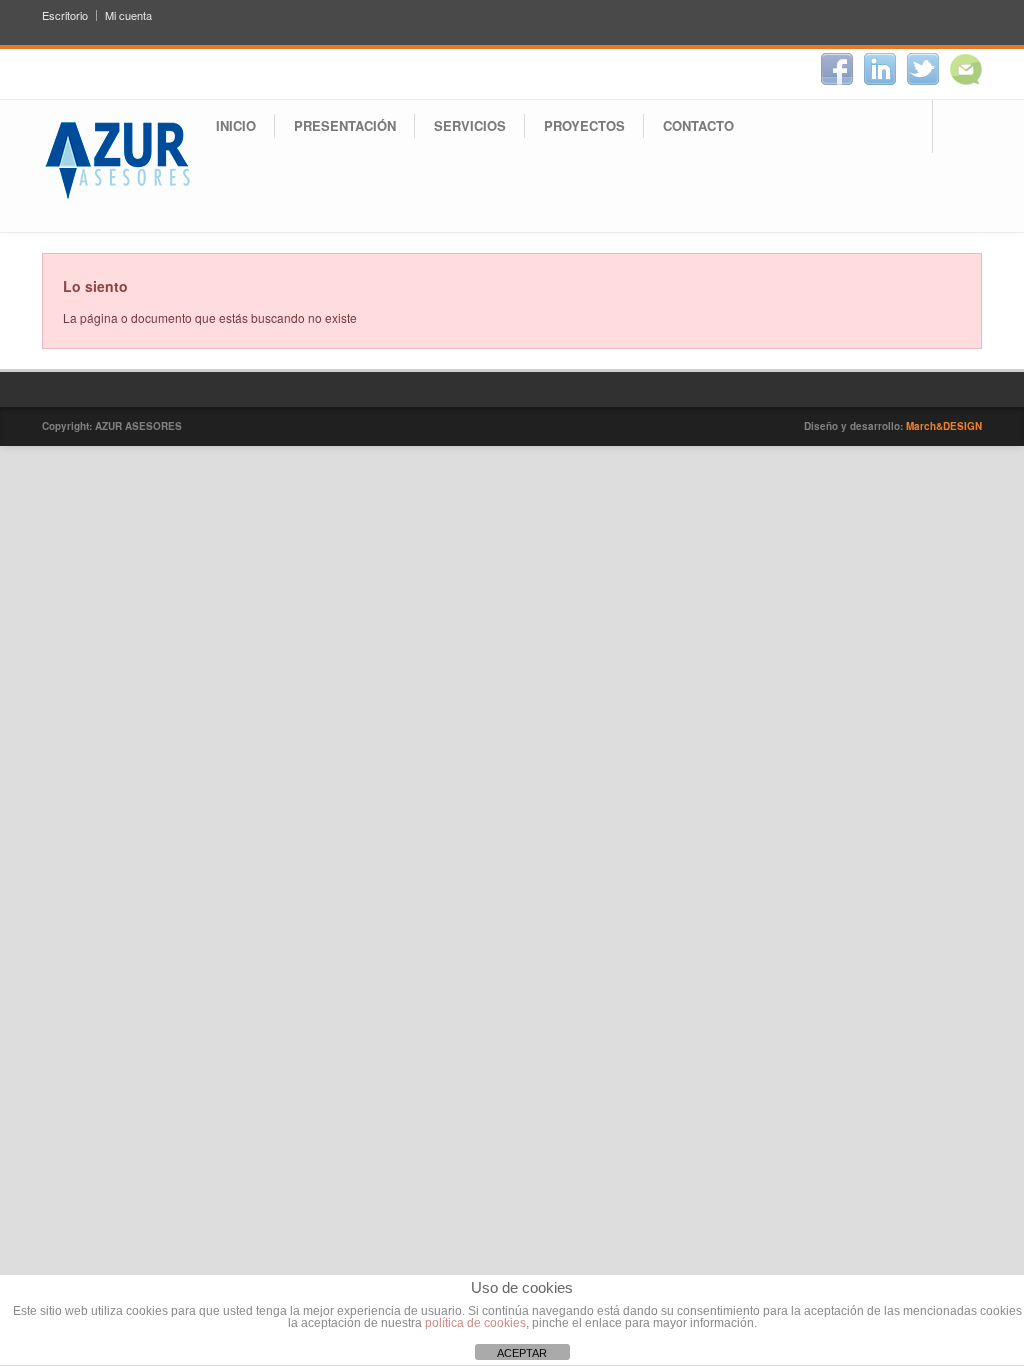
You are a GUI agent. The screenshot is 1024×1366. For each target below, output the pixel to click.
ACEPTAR (522, 1353)
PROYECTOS (584, 125)
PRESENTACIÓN (345, 125)
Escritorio (65, 15)
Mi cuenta (128, 15)
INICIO (236, 125)
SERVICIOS (470, 125)
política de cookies (475, 1323)
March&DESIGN (944, 426)
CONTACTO (698, 125)
